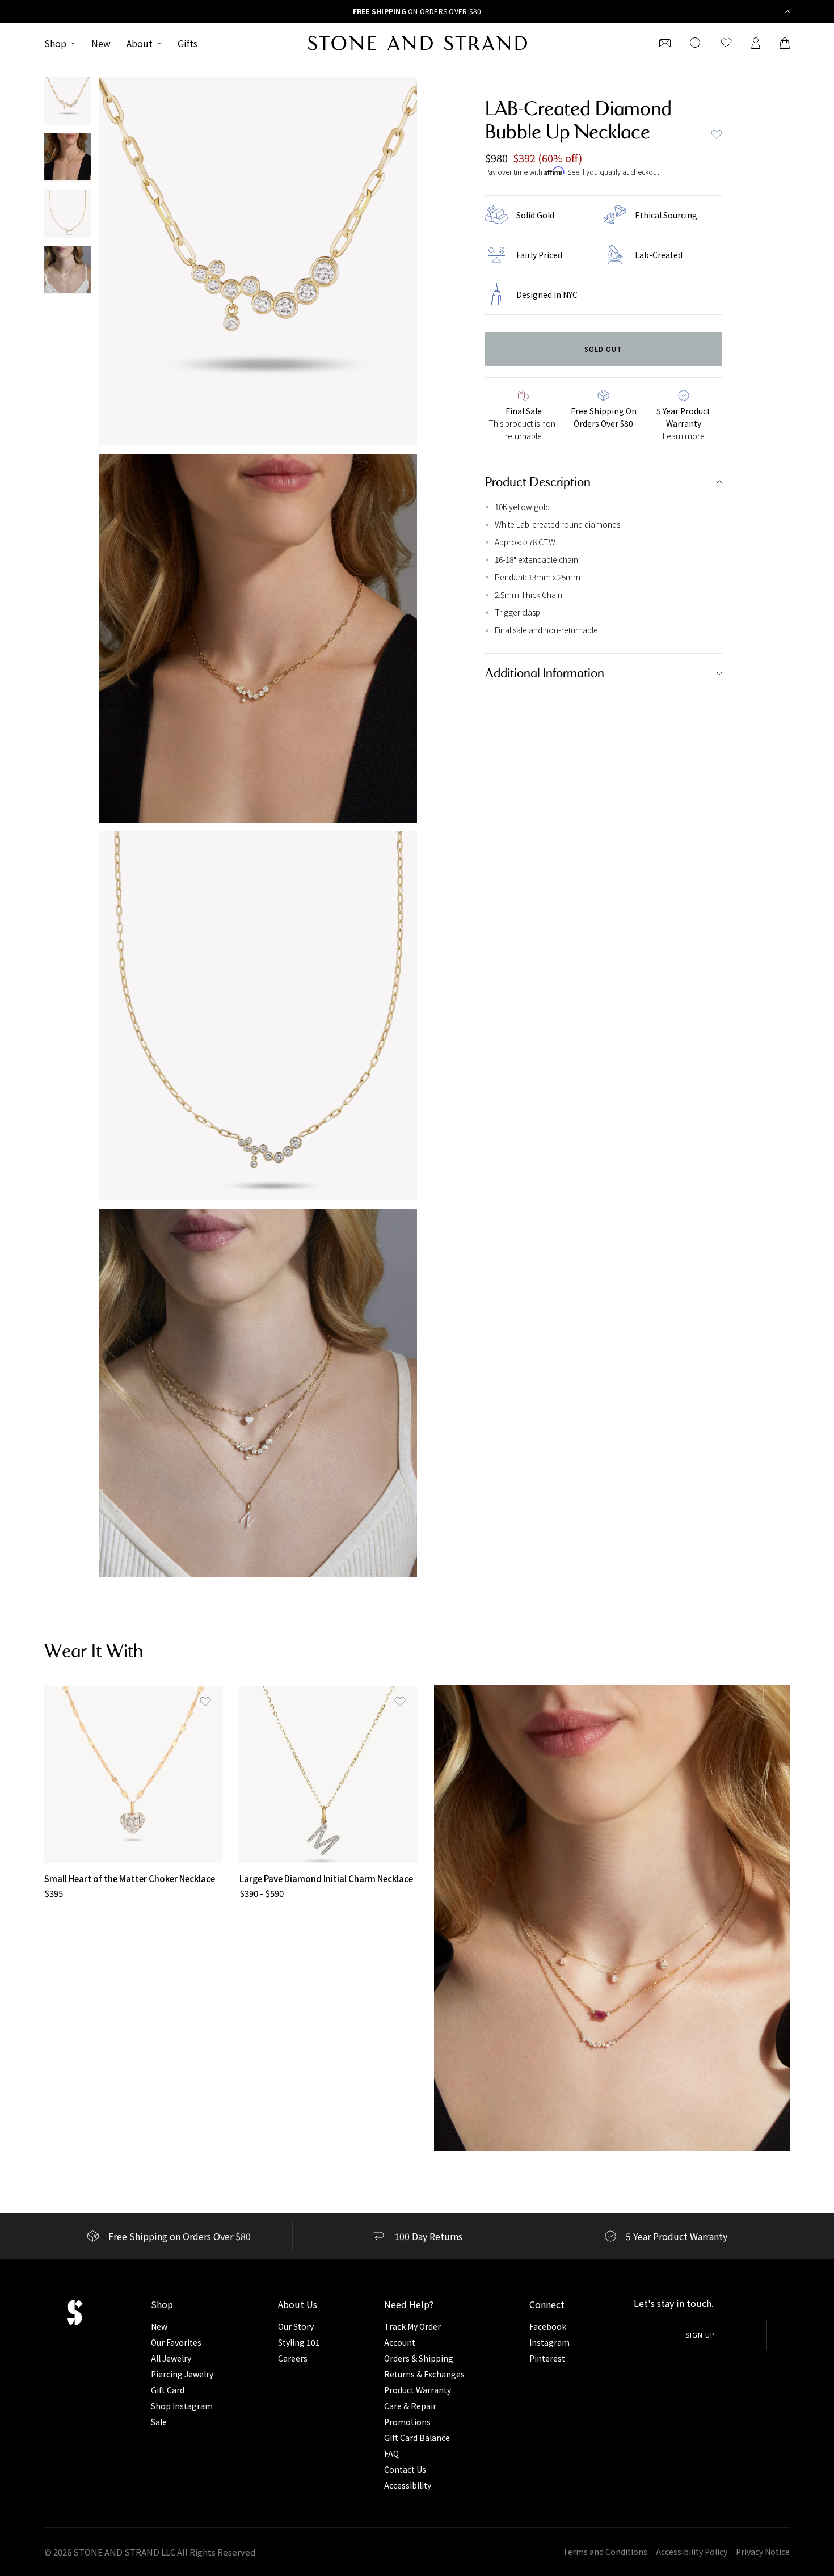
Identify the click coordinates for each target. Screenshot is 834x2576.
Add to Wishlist (717, 134)
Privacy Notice (763, 2552)
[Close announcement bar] (788, 12)
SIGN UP (700, 2335)
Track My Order (412, 2326)
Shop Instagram (182, 2406)
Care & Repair (410, 2406)
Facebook (548, 2326)
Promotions (407, 2422)
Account (400, 2342)
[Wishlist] (726, 43)
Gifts (188, 43)
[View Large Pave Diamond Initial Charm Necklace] (328, 1775)
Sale (159, 2422)
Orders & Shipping (419, 2358)
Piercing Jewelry (182, 2374)
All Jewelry (171, 2358)
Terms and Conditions (605, 2552)
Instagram (549, 2342)
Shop (55, 43)
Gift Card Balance (417, 2438)
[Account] (756, 43)
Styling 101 (299, 2342)
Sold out (603, 349)
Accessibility (408, 2485)
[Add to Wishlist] (205, 1702)
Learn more (684, 436)
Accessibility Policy (692, 2552)
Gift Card (168, 2390)
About (140, 43)
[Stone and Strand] (417, 43)
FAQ (391, 2453)
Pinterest (547, 2358)
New (101, 43)
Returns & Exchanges (424, 2374)
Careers (293, 2358)
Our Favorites (176, 2342)
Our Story (296, 2326)
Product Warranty (418, 2390)
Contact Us (405, 2469)
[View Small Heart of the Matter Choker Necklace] (133, 1775)
